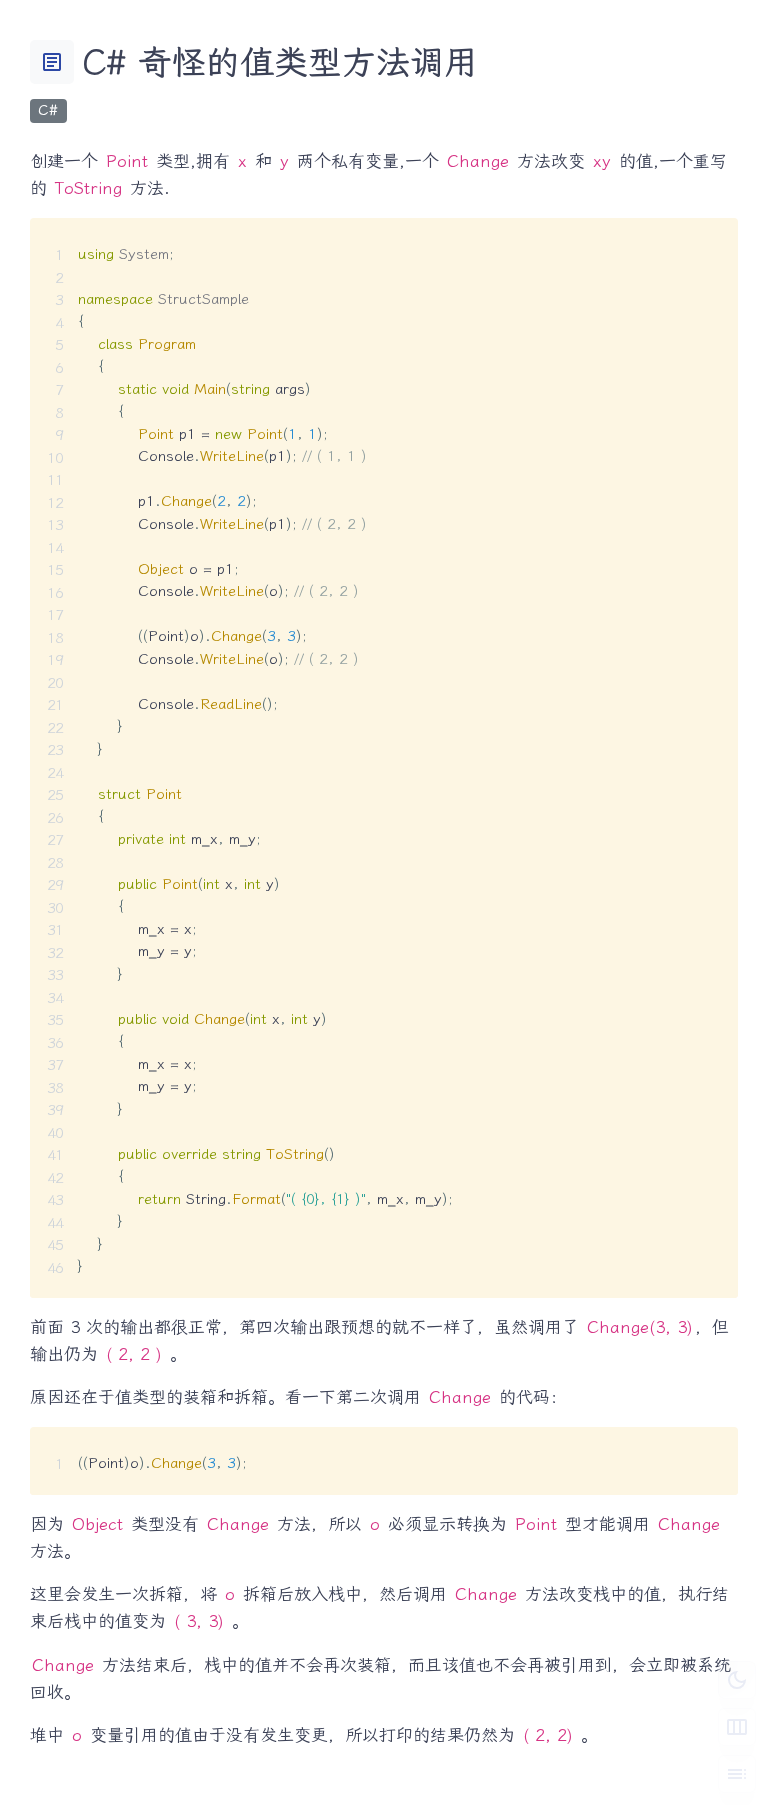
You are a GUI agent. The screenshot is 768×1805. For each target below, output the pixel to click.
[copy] (715, 241)
